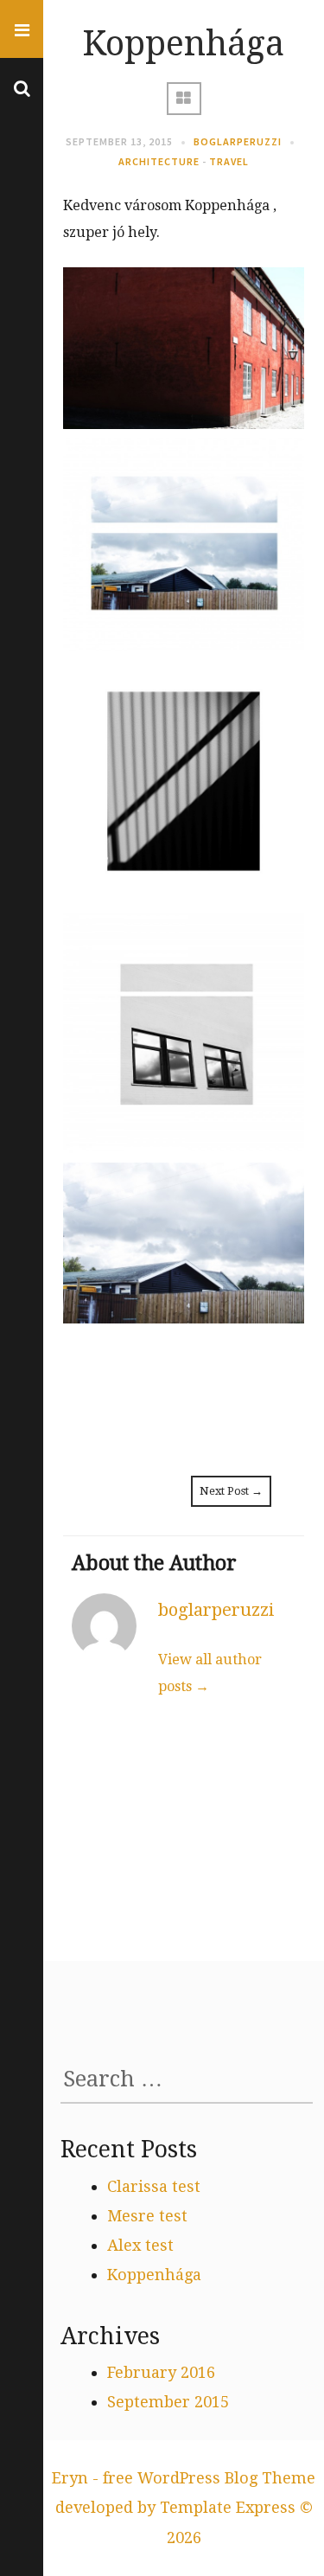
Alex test (140, 2245)
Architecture (159, 161)
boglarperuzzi (238, 141)
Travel (229, 161)
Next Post (231, 1491)
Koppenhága (154, 2275)
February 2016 (161, 2372)
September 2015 (168, 2402)
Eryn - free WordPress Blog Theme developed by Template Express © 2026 (184, 2507)
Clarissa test (154, 2186)
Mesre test (147, 2216)
